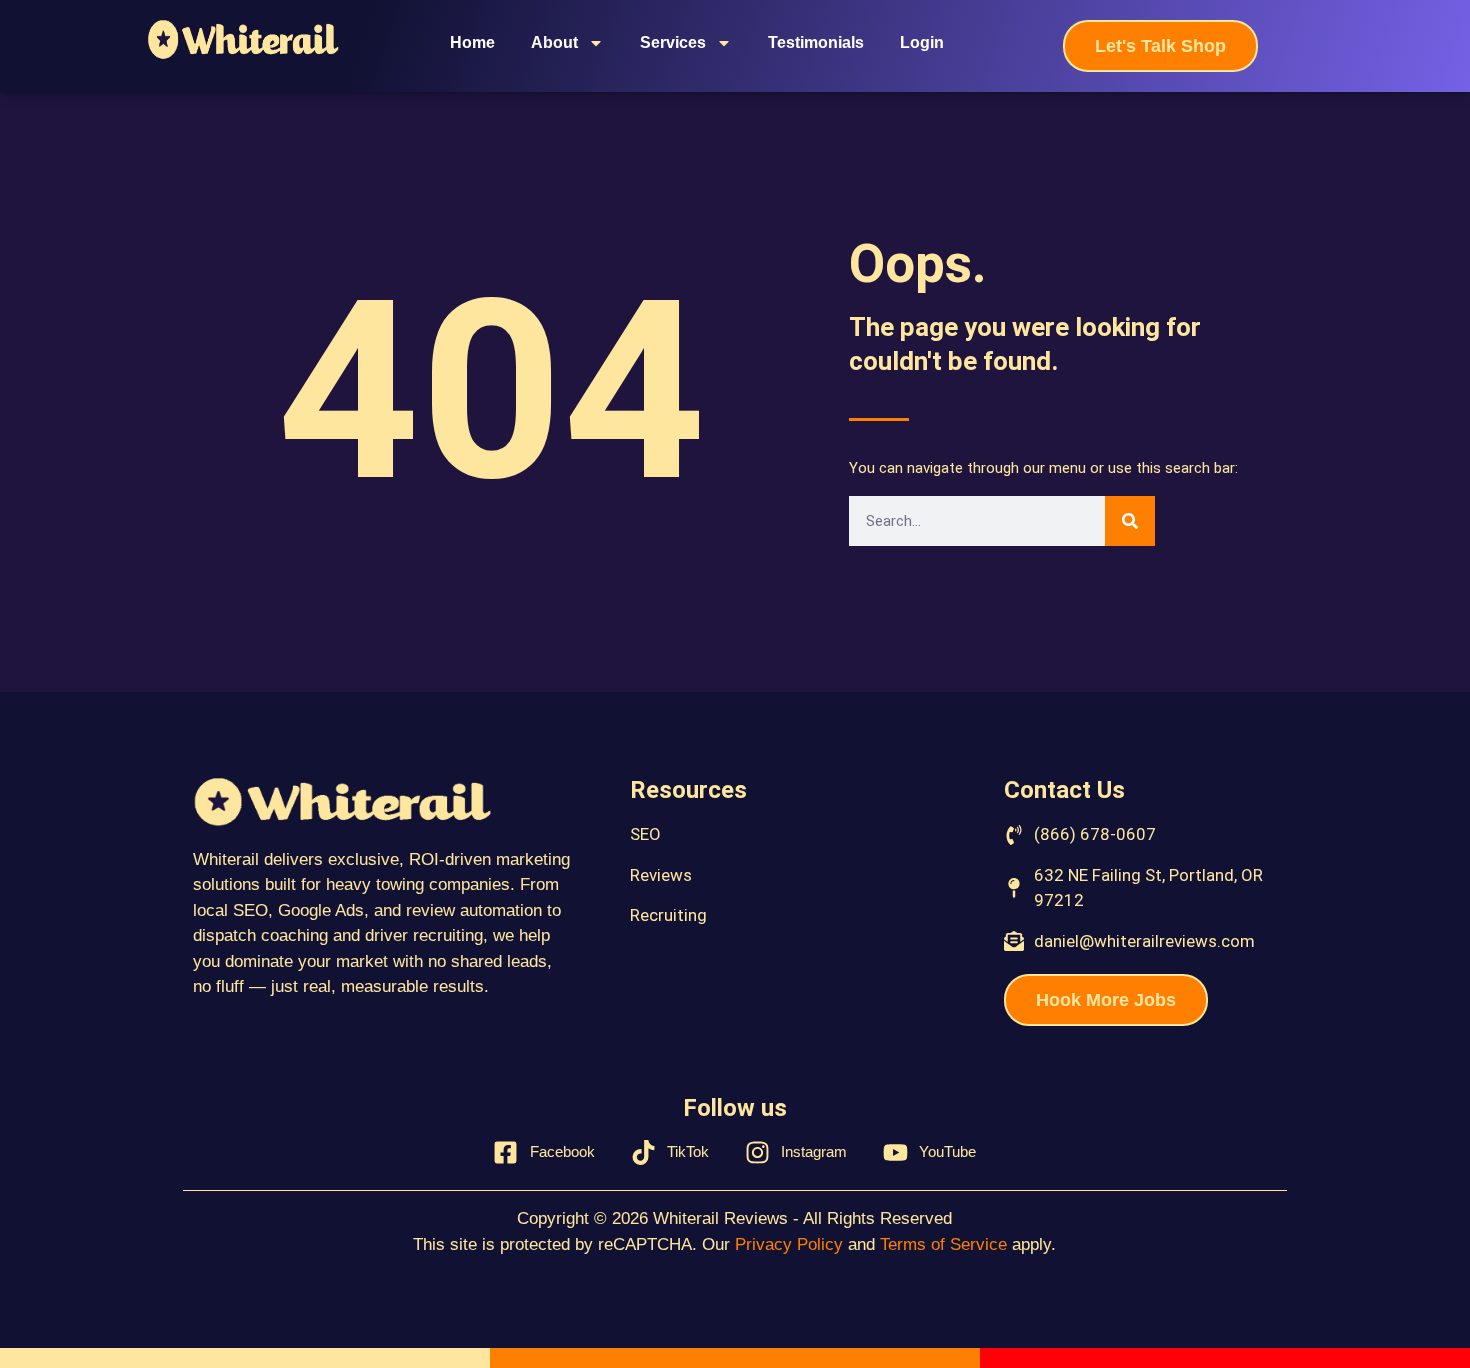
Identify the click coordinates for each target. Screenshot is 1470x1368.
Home (472, 42)
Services (673, 42)
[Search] (1130, 521)
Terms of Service (943, 1244)
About (554, 42)
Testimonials (816, 42)
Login (922, 42)
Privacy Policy (789, 1244)
